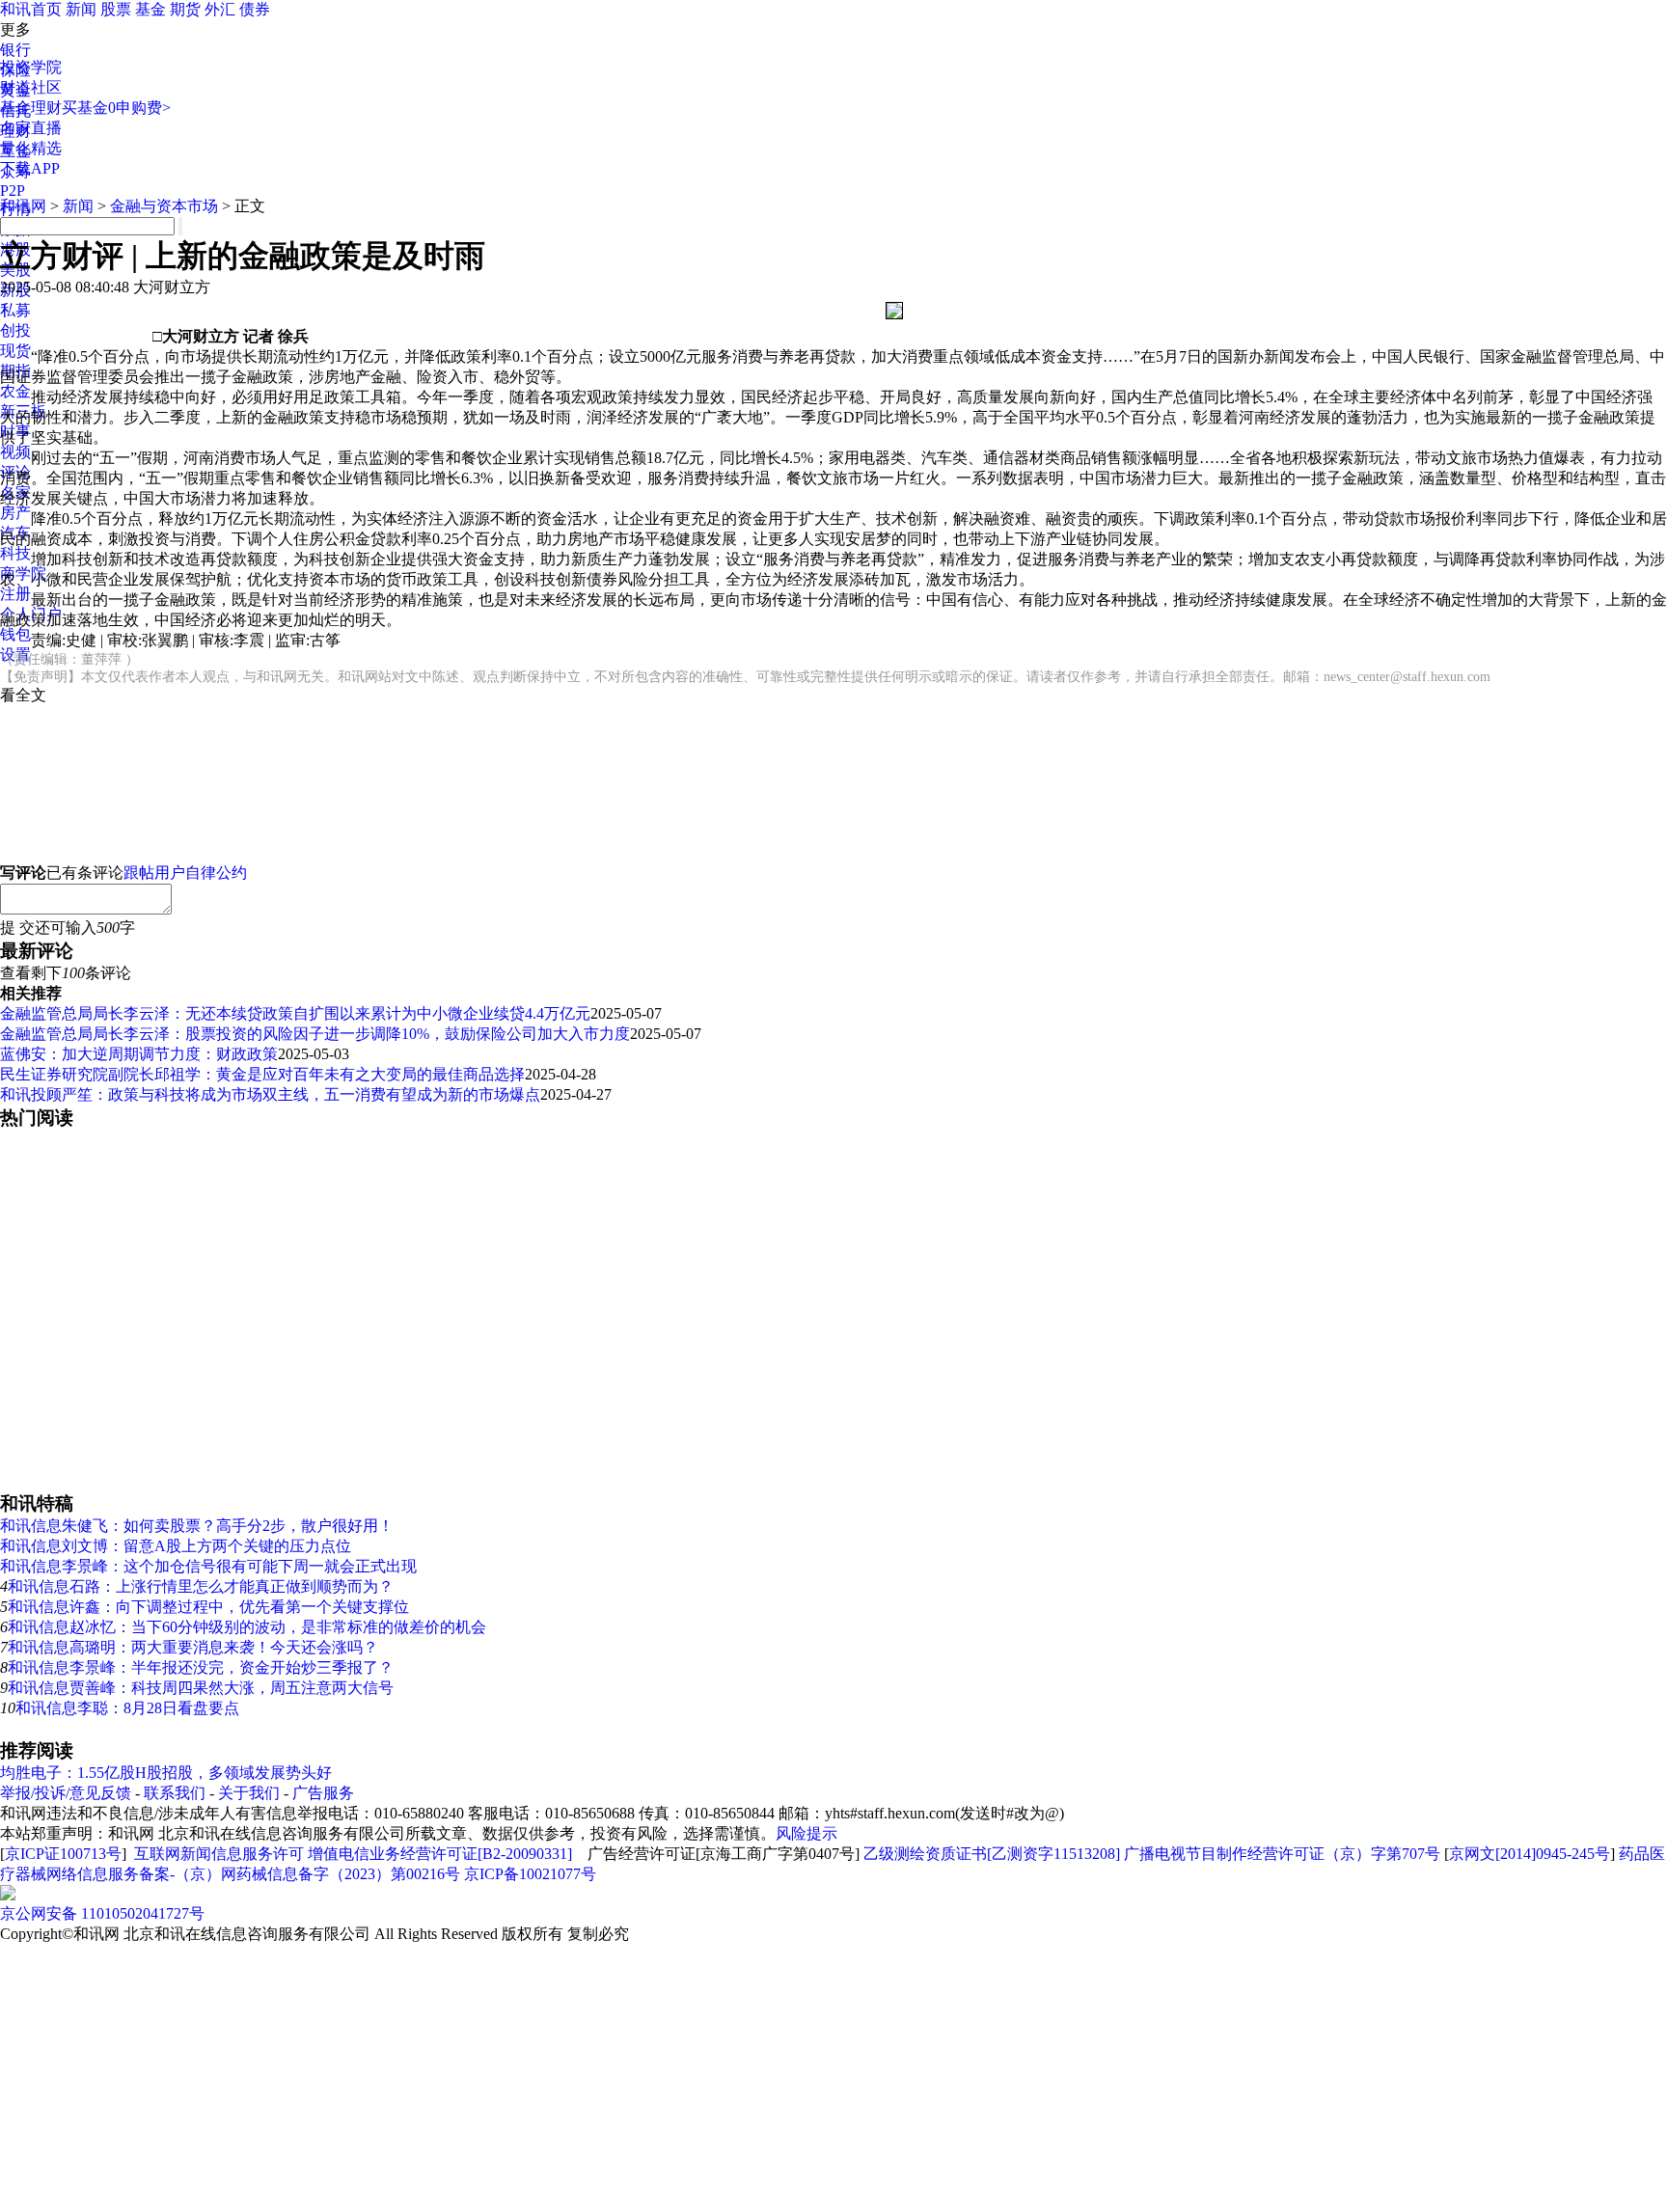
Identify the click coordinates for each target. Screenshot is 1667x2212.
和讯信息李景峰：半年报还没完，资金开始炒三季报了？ (201, 1667)
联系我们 (175, 1793)
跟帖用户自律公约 (185, 873)
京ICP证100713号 (63, 1854)
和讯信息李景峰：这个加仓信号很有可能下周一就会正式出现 (208, 1566)
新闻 (81, 9)
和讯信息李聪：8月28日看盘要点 (127, 1708)
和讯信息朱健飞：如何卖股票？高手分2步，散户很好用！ (197, 1526)
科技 (15, 553)
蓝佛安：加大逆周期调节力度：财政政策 (139, 1054)
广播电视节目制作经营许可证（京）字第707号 (1282, 1854)
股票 (116, 9)
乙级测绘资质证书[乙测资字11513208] (992, 1854)
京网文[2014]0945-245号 (1530, 1854)
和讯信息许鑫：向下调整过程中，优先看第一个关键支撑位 (208, 1607)
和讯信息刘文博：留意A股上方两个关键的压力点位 (176, 1546)
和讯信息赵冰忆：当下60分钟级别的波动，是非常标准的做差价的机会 (247, 1627)
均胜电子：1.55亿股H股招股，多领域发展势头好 (166, 1773)
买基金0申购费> (116, 108)
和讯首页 (31, 9)
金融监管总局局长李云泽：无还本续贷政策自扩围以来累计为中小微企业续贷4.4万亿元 (295, 1013)
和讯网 (23, 206)
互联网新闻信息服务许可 (219, 1854)
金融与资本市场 (164, 206)
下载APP (30, 168)
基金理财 (31, 108)
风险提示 (806, 1833)
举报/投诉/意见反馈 (66, 1793)
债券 (255, 9)
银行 (15, 50)
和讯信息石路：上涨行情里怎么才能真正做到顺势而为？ (201, 1586)
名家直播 (31, 128)
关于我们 (249, 1793)
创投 (15, 330)
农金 (15, 391)
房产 (15, 513)
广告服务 (323, 1793)
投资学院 (31, 67)
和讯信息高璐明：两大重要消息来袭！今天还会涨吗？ (193, 1647)
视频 (15, 452)
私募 (15, 310)
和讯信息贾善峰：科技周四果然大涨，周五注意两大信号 (201, 1688)
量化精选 (31, 148)
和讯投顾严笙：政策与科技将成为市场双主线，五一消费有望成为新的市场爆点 (270, 1094)
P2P (13, 191)
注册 (15, 594)
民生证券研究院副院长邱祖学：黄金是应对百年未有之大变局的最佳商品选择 (262, 1074)
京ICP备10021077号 (530, 1874)
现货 (15, 351)
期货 (185, 9)
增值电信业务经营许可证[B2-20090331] (440, 1854)
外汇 (220, 9)
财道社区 (31, 87)
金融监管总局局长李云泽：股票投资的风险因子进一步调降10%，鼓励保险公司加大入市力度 (315, 1034)
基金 (150, 9)
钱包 (15, 634)
